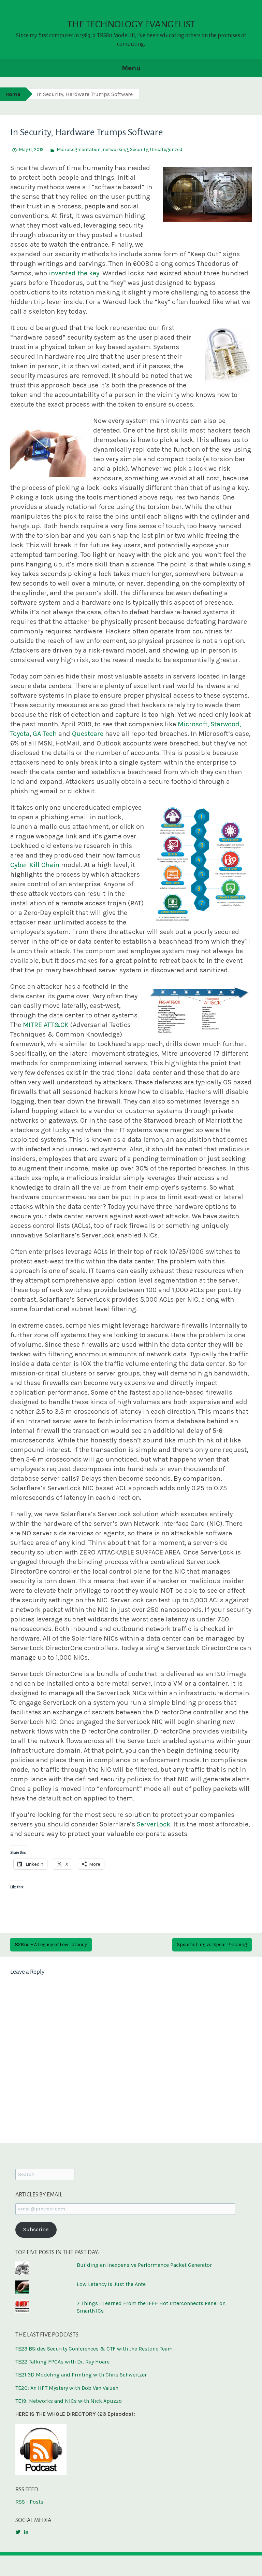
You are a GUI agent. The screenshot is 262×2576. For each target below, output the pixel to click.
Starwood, (226, 724)
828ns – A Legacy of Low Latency (51, 1944)
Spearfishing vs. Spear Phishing (212, 1944)
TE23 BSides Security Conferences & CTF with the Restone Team (94, 2349)
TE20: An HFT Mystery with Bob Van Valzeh (67, 2388)
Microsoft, (193, 724)
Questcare (88, 734)
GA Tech (45, 734)
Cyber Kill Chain (35, 865)
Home (13, 94)
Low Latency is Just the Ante (111, 2284)
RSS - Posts (29, 2502)
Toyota (20, 734)
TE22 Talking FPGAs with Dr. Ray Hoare (62, 2362)
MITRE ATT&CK (46, 1025)
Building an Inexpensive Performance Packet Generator (144, 2265)
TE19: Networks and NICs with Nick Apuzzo (69, 2401)
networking (115, 149)
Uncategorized (166, 149)
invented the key (74, 273)
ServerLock (154, 1824)
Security (139, 149)
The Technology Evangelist (131, 24)
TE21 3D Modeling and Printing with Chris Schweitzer (81, 2375)
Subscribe (36, 2229)
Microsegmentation (79, 149)
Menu (131, 68)
